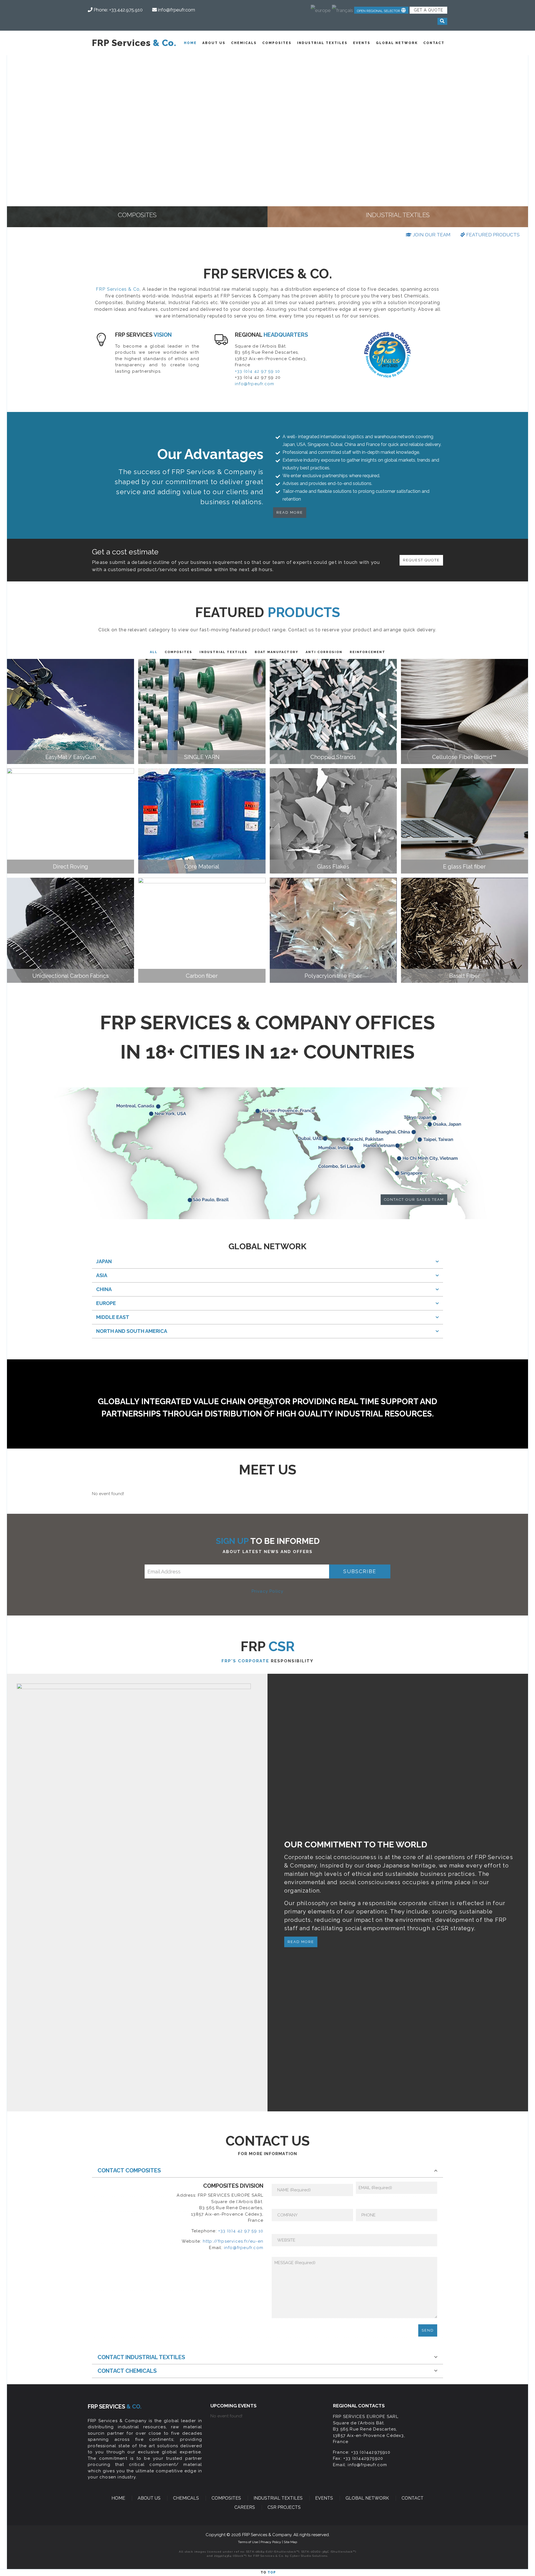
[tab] (267, 1262)
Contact (434, 43)
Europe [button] (106, 1303)
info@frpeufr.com (255, 384)
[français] (342, 8)
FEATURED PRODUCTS (492, 235)
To (268, 2572)
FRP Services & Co (118, 289)
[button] (381, 10)
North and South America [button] (132, 1331)
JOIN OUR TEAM (431, 235)
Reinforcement (368, 652)
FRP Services (134, 43)
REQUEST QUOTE (421, 560)
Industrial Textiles (322, 43)
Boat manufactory (277, 652)
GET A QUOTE (428, 10)
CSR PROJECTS (284, 2507)
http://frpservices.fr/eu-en (233, 2241)
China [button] (104, 1289)
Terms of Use (248, 2542)
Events (362, 43)
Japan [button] (104, 1261)
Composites (277, 43)
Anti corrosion (324, 652)
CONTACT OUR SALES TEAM (414, 1200)
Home (190, 43)
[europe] (321, 8)
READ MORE (290, 512)
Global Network (397, 43)
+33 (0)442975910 (371, 2452)
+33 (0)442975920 (363, 2458)
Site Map (290, 2542)
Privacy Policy (268, 1591)
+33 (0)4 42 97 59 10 (257, 371)
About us (214, 43)
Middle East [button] (113, 1317)
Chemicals (244, 43)
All (154, 652)
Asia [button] (102, 1275)
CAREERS (245, 2507)
